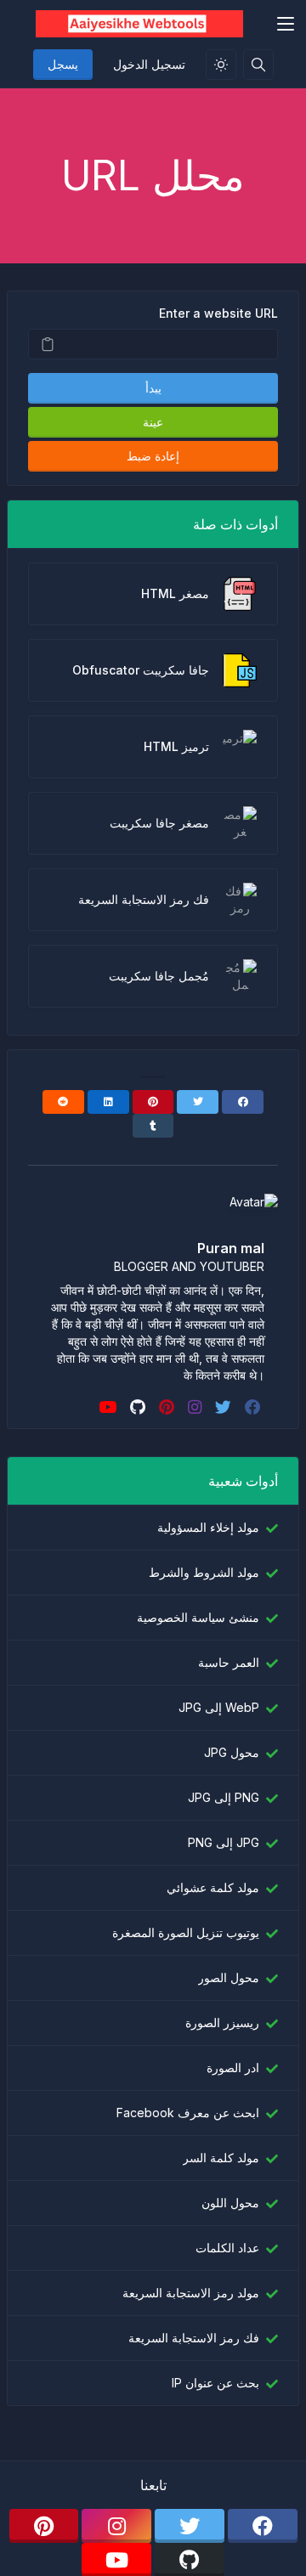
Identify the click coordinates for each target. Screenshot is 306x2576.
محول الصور (229, 1977)
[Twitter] (198, 1102)
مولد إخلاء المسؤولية (208, 1527)
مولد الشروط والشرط (204, 1572)
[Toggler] (286, 24)
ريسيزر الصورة (222, 2022)
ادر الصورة (233, 2068)
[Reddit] (63, 1102)
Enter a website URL (218, 313)
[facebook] (251, 1407)
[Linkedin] (108, 1102)
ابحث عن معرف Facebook (188, 2113)
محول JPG (232, 1752)
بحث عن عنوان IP (215, 2383)
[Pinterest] (153, 1102)
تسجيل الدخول (149, 64)
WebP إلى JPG (219, 1707)
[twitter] (221, 1407)
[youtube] (106, 1407)
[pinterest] (165, 1407)
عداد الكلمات (227, 2248)
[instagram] (193, 1407)
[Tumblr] (153, 1126)
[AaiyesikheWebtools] (140, 24)
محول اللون (230, 2203)
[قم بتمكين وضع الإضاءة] (221, 65)
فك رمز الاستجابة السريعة (194, 2338)
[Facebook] (243, 1102)
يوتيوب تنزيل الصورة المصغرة (186, 1932)
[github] (136, 1407)
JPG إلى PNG (224, 1842)
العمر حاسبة (229, 1662)
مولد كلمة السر (221, 2158)
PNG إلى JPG (224, 1797)
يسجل (63, 64)
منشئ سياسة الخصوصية (198, 1617)
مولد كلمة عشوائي (213, 1887)
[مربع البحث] (258, 65)
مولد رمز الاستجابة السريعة (191, 2293)
